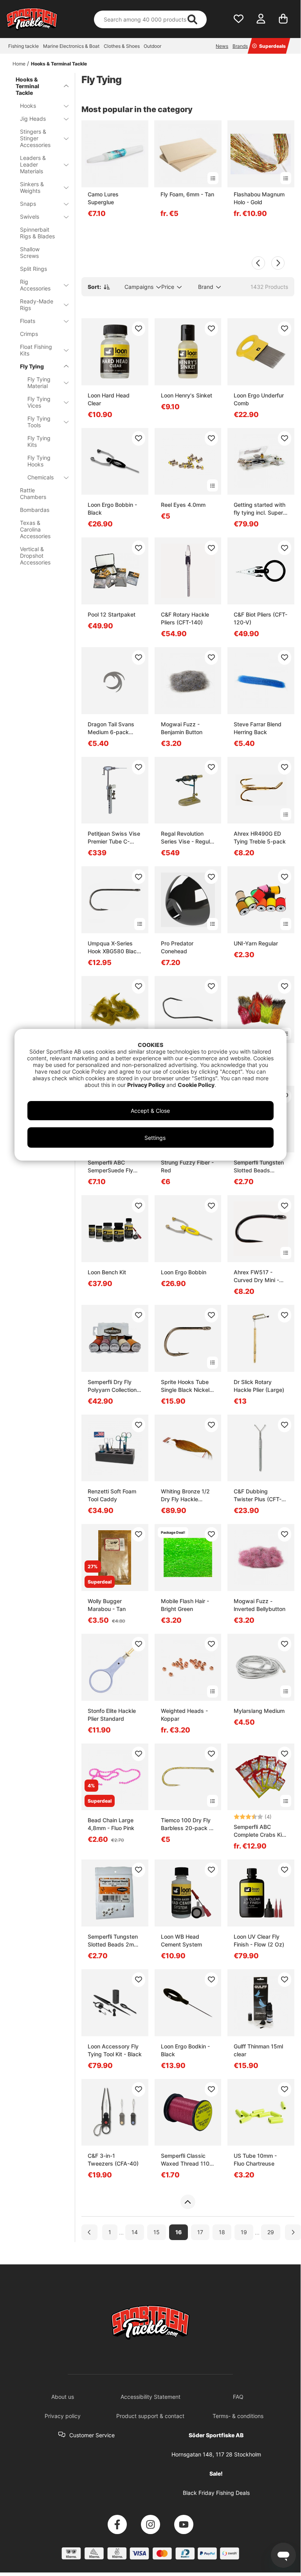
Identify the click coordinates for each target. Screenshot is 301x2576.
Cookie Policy (196, 1085)
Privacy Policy (146, 1085)
